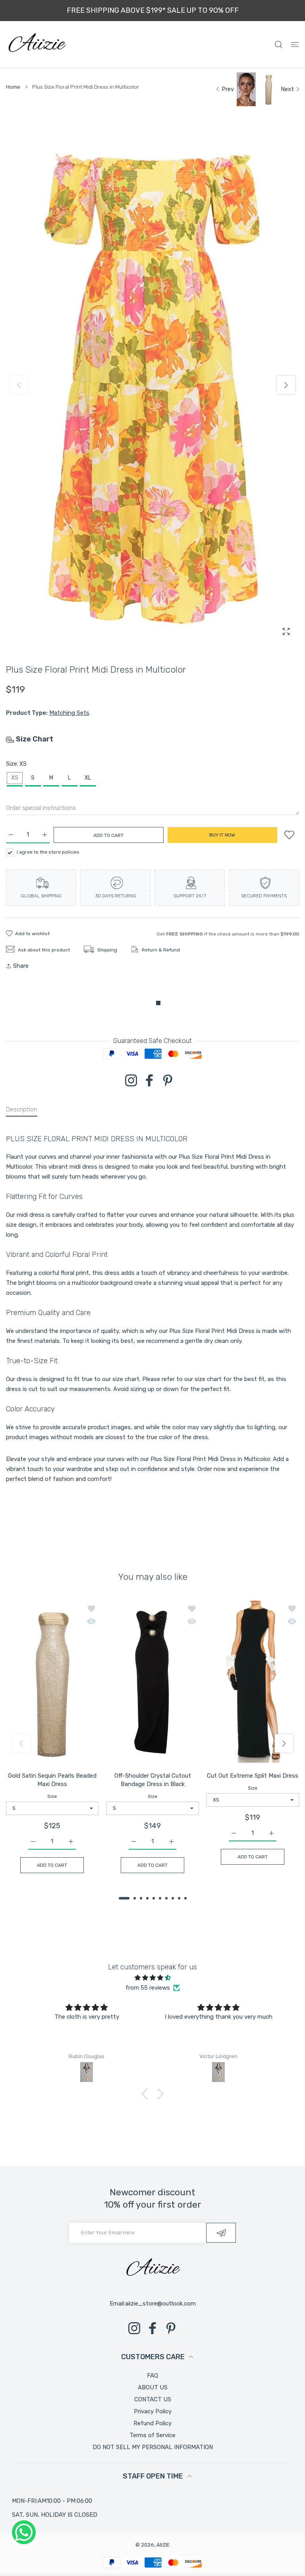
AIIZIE (163, 2545)
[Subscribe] (221, 2233)
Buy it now (222, 835)
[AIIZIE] (37, 44)
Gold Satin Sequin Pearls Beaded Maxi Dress (52, 1779)
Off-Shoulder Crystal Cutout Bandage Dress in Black (152, 1779)
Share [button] (21, 966)
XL (88, 778)
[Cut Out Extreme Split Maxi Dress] (253, 1683)
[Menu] (295, 44)
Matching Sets (69, 713)
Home (13, 87)
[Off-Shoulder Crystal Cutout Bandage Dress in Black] (153, 1683)
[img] (152, 1978)
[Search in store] (279, 44)
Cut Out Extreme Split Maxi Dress (253, 1775)
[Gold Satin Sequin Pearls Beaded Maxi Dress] (52, 1683)
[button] (286, 385)
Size (52, 1796)
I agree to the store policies (48, 852)
